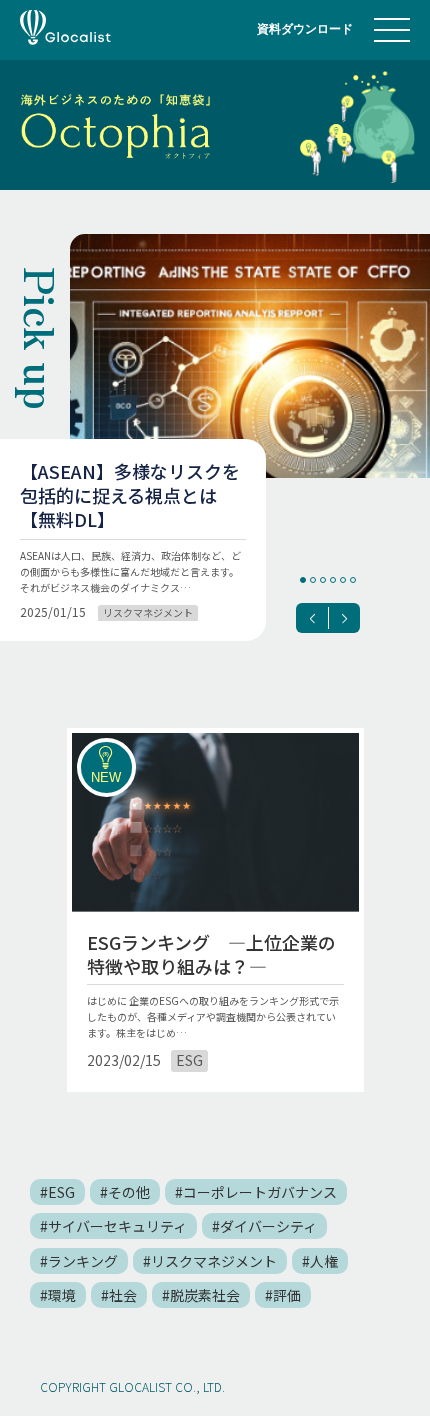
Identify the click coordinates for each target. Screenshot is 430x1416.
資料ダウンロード (305, 29)
